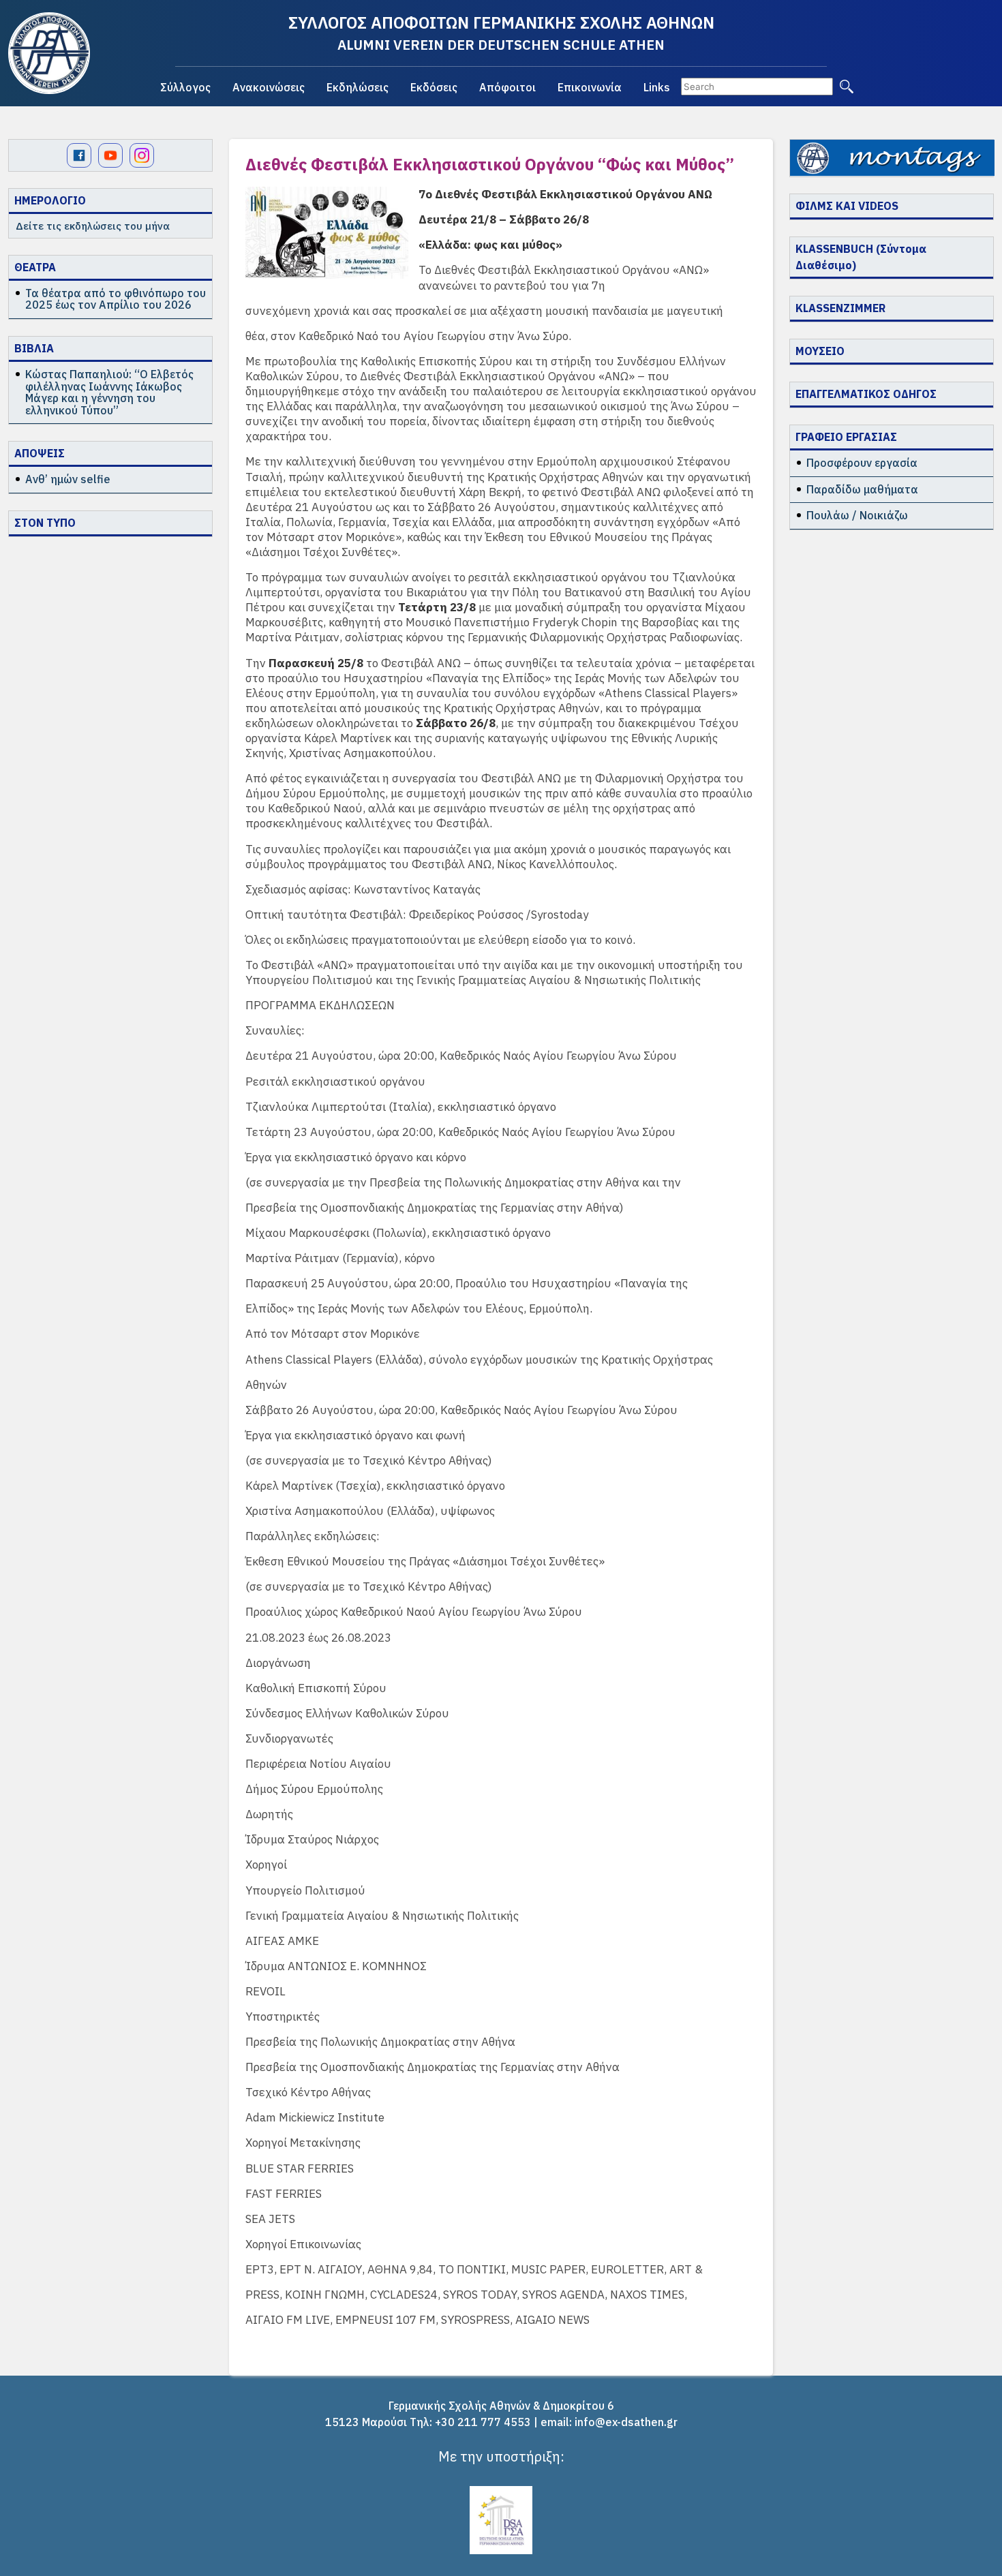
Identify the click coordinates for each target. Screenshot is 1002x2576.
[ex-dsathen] (49, 53)
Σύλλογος (185, 87)
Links (657, 87)
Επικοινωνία (590, 87)
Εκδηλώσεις (358, 87)
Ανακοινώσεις (269, 87)
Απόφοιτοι (507, 87)
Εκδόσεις (434, 87)
